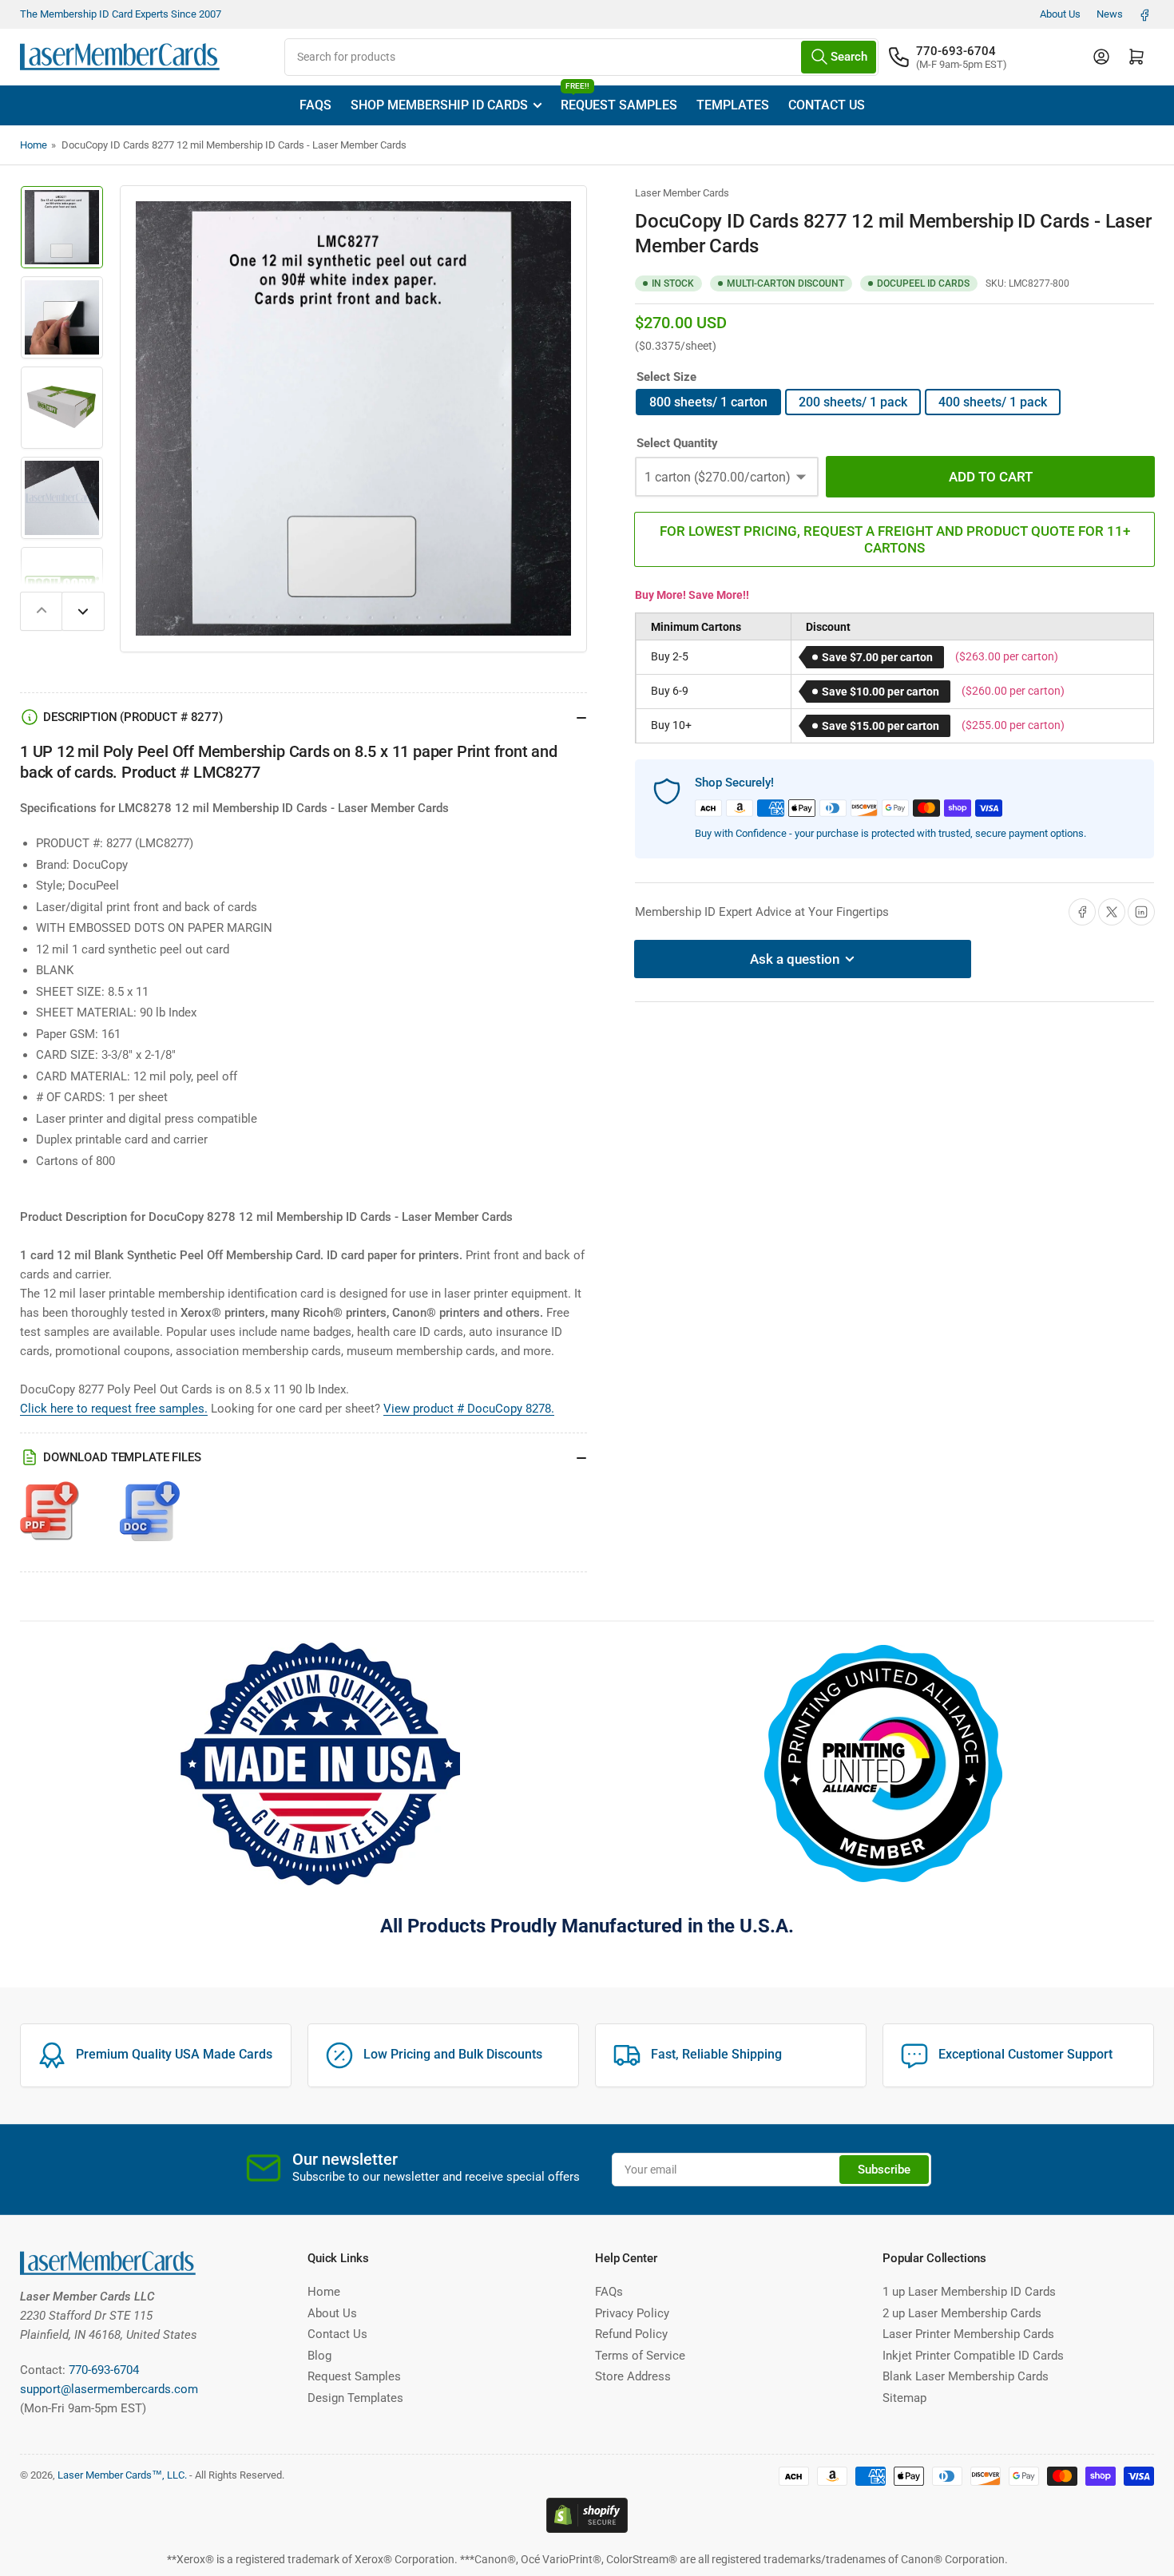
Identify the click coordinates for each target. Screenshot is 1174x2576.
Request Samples (619, 99)
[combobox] (581, 57)
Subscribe (884, 2170)
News (1110, 14)
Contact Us (827, 105)
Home (34, 145)
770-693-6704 (956, 51)
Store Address (633, 2376)
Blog (319, 2356)
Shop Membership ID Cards (439, 105)
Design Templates (355, 2398)
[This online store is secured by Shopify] (587, 2514)
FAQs (315, 105)
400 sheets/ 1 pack (993, 402)
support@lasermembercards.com (109, 2389)
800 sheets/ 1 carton (708, 402)
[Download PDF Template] (50, 1519)
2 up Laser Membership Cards (962, 2313)
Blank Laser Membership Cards (966, 2376)
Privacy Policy (632, 2313)
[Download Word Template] (150, 1519)
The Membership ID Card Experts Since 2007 (121, 14)
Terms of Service (640, 2356)
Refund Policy (631, 2334)
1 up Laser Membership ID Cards (969, 2292)
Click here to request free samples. (114, 1409)
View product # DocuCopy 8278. (469, 1409)
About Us (1060, 14)
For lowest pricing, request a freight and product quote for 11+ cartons (895, 539)
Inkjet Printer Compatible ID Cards (973, 2356)
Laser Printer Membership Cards (968, 2334)
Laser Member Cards (682, 193)
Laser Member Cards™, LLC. (122, 2475)
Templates (733, 105)
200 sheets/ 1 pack (853, 402)
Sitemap (904, 2398)
